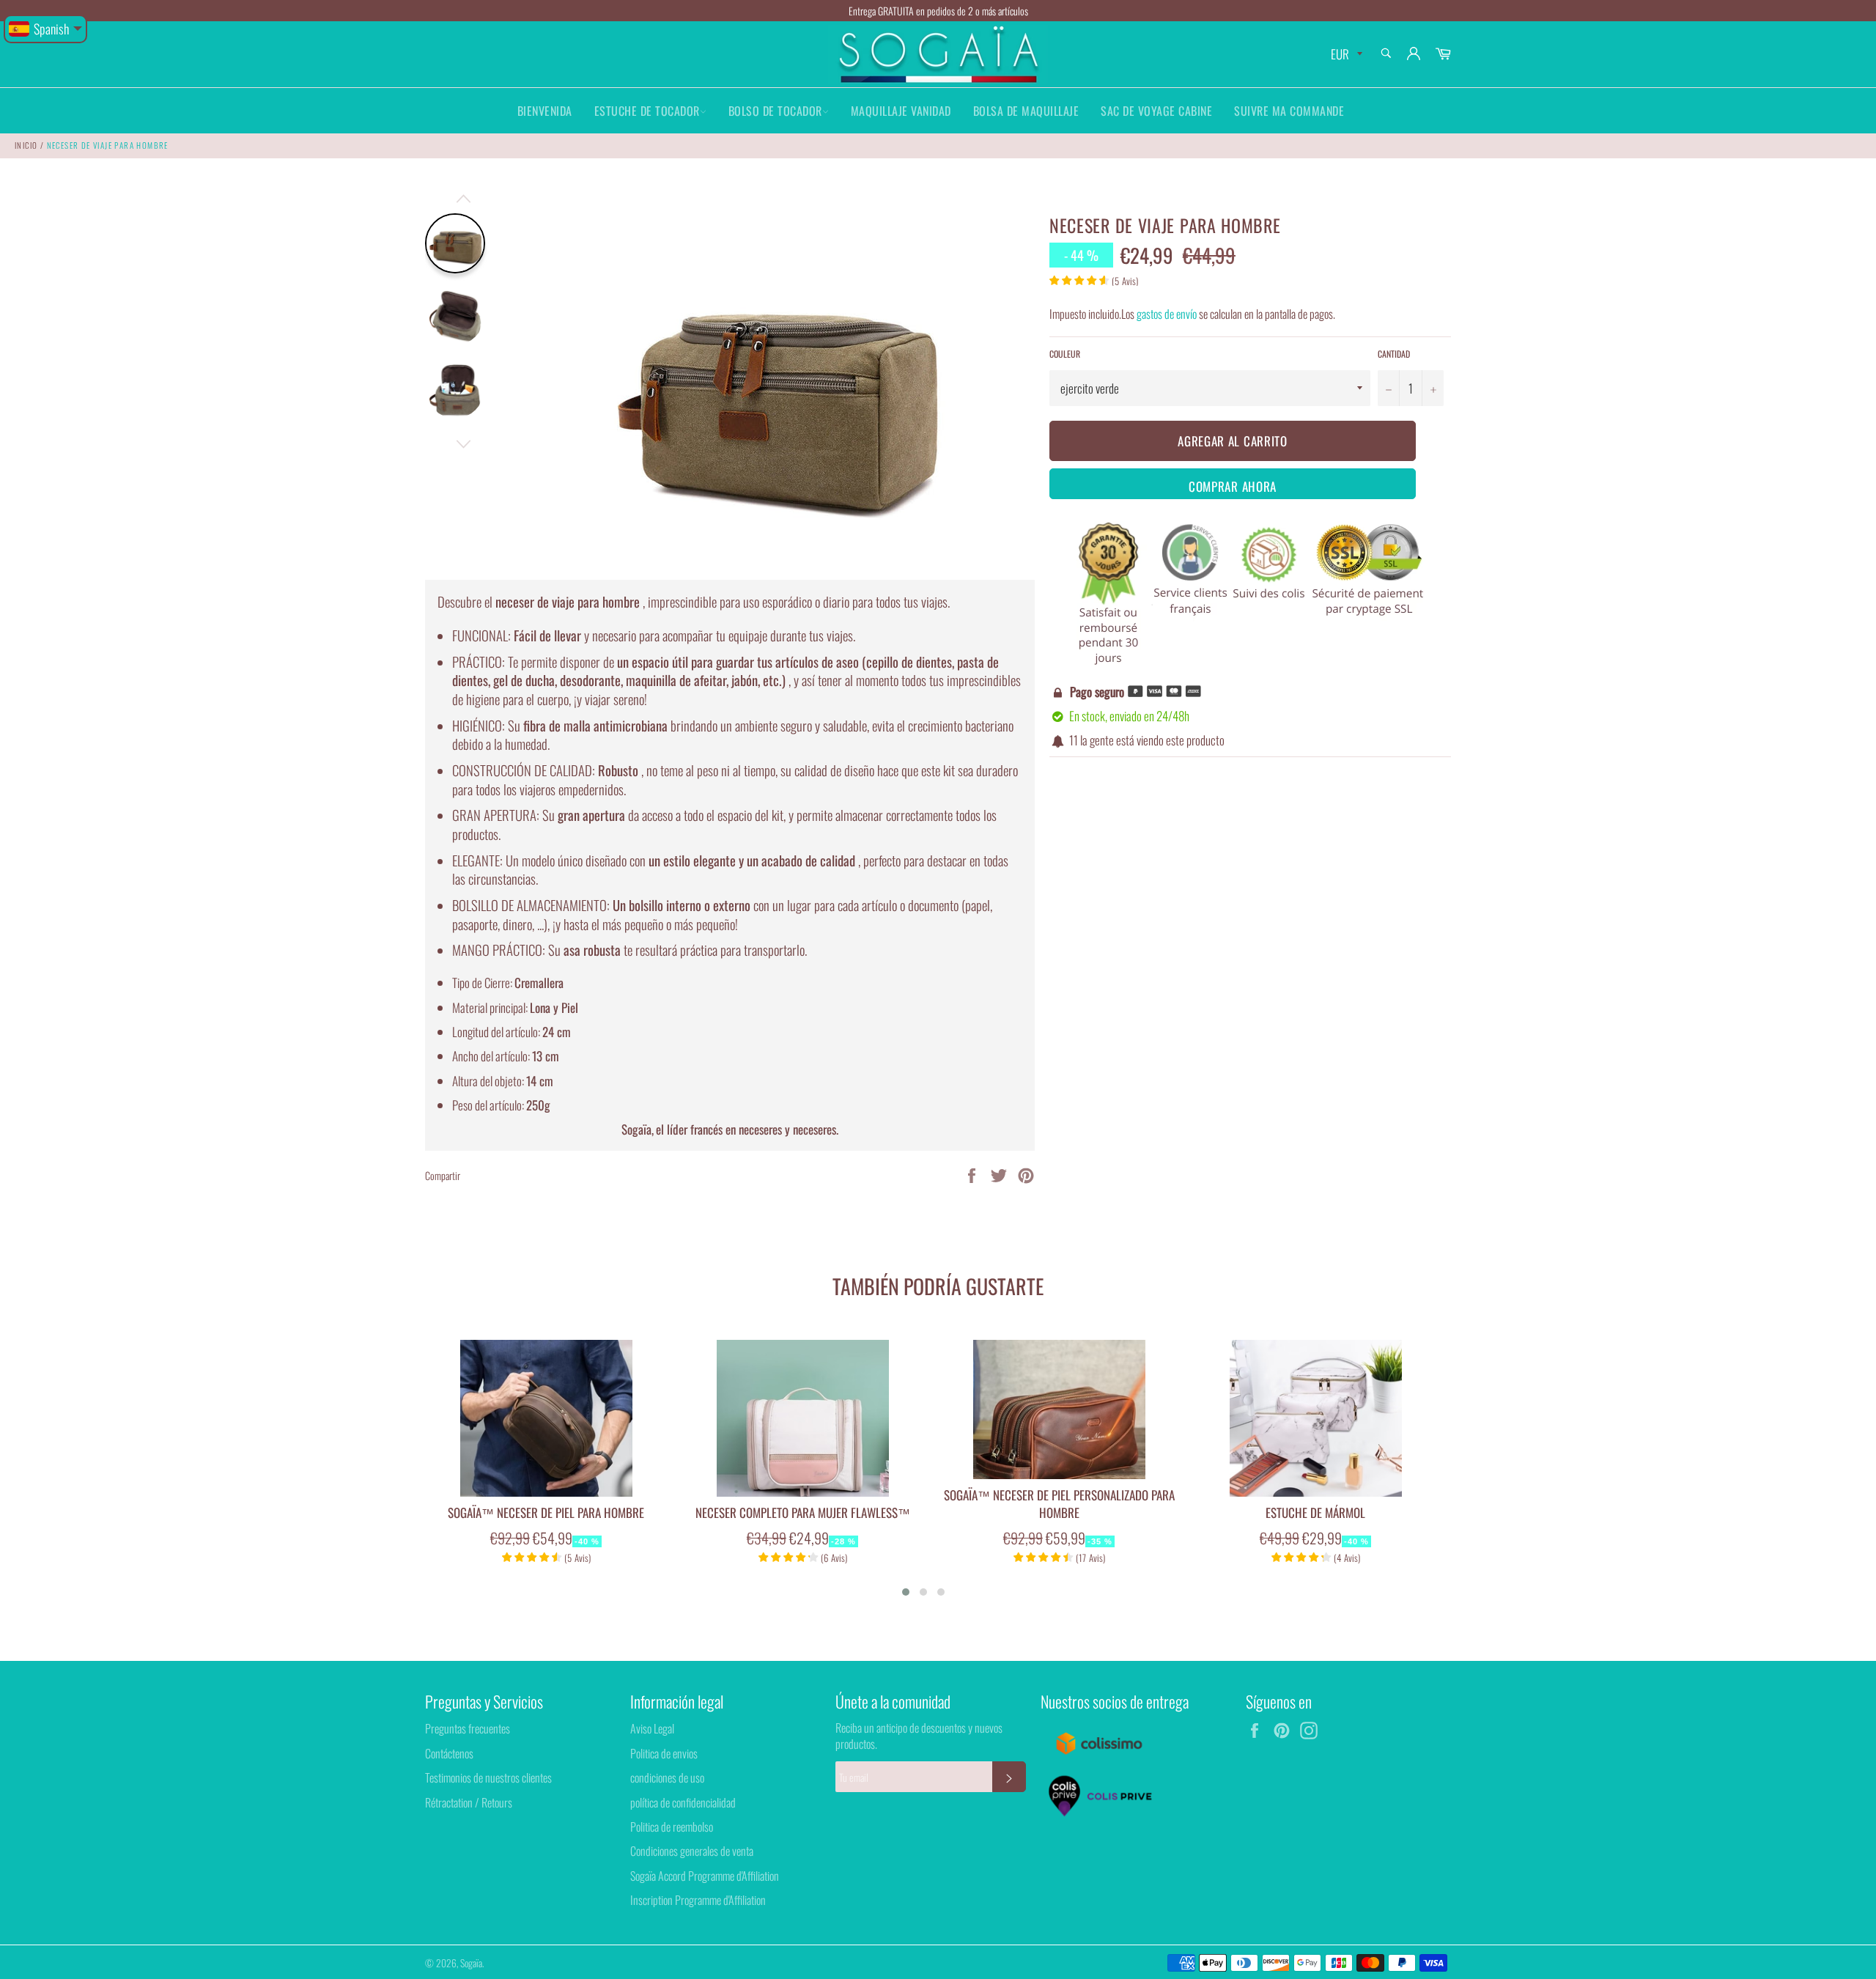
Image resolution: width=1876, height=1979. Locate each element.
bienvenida (545, 111)
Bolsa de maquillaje (1026, 111)
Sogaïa (471, 1963)
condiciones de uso (667, 1777)
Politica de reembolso (672, 1827)
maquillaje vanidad (901, 111)
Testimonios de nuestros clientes (488, 1777)
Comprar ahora (1233, 486)
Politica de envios (664, 1753)
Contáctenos (449, 1753)
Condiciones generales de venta (692, 1851)
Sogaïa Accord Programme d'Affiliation (705, 1876)
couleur (1065, 354)
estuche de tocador (647, 111)
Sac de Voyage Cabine (1156, 111)
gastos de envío (1167, 314)
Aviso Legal (652, 1728)
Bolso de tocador (775, 111)
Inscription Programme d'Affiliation (698, 1900)
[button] (906, 1592)
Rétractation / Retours (469, 1802)
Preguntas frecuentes (468, 1728)
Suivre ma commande (1289, 111)
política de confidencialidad (683, 1802)
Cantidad (1394, 354)
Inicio (26, 145)
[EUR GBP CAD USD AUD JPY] (1345, 55)
